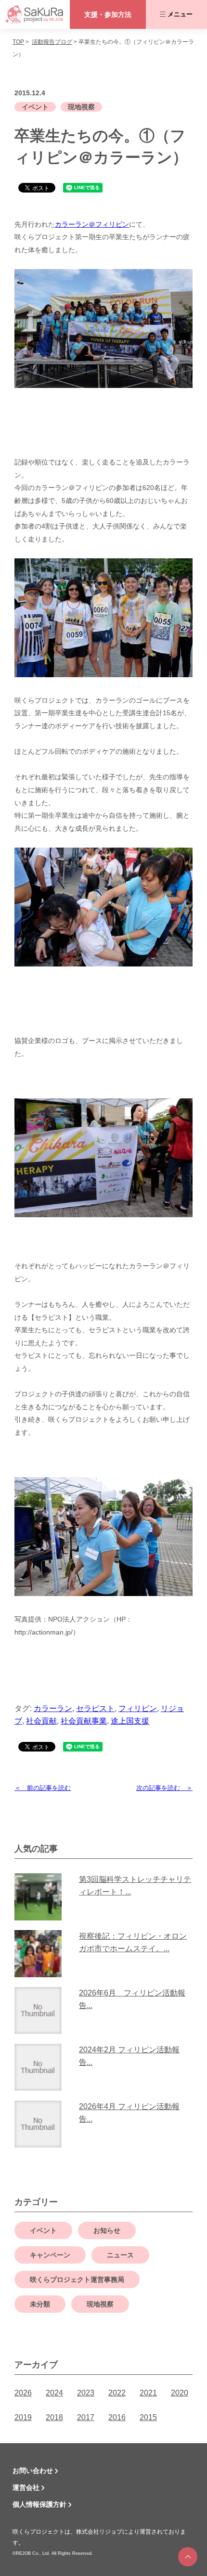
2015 (148, 2417)
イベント (35, 107)
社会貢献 (41, 1721)
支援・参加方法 (108, 14)
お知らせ (107, 2230)
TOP (18, 42)
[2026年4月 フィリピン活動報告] (42, 2124)
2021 (148, 2393)
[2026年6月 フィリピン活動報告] (42, 2010)
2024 (54, 2393)
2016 (117, 2417)
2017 (86, 2417)
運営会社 (26, 2487)
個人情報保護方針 (39, 2504)
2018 (54, 2417)
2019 (23, 2417)
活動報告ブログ (52, 42)
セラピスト (95, 1708)
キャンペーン (50, 2255)
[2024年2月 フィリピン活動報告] (42, 2067)
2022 (117, 2393)
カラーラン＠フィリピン (92, 224)
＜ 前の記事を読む (43, 1788)
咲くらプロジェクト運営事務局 (77, 2280)
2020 (180, 2393)
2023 (86, 2393)
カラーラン (53, 1708)
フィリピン (138, 1708)
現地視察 (81, 107)
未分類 (40, 2304)
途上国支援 (130, 1721)
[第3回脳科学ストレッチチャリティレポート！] (42, 1897)
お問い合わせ (33, 2471)
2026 (23, 2393)
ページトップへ (188, 2557)
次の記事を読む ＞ (164, 1788)
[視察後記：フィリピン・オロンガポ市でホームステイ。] (42, 1954)
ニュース (120, 2255)
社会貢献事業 (84, 1721)
